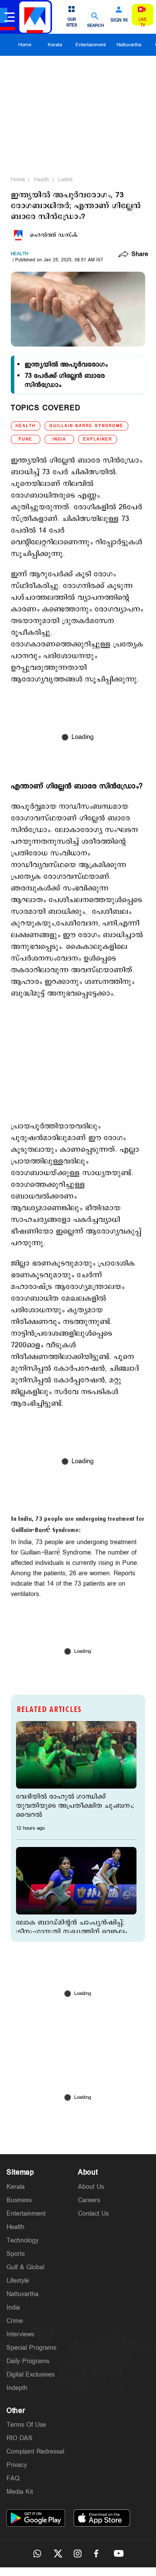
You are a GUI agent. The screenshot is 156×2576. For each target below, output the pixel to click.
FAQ (13, 2478)
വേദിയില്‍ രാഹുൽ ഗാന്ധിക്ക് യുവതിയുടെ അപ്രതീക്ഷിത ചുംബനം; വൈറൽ (75, 1806)
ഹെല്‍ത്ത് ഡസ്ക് (54, 235)
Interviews (20, 2334)
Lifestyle (18, 2281)
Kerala (55, 45)
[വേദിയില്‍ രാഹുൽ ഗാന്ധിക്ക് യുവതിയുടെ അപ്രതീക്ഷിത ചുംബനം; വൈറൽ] (76, 1755)
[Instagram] (78, 2554)
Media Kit (20, 2492)
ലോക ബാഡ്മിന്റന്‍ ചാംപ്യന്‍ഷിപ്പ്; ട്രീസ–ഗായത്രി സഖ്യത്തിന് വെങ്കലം (71, 1927)
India (59, 439)
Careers (89, 2200)
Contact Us (93, 2214)
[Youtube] (119, 2554)
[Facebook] (98, 2554)
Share (140, 255)
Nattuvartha (129, 45)
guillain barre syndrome (86, 426)
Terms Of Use (26, 2425)
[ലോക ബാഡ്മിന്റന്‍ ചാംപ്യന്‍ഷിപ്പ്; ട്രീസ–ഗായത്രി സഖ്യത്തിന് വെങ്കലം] (76, 1881)
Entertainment (91, 45)
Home (25, 45)
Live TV (143, 22)
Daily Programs (28, 2361)
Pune (26, 439)
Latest (65, 180)
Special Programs (31, 2348)
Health (42, 180)
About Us (91, 2187)
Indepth (17, 2388)
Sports (16, 2254)
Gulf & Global (25, 2267)
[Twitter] (58, 2554)
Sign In (119, 20)
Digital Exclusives (31, 2375)
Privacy (17, 2465)
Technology (23, 2240)
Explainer (98, 439)
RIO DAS (19, 2438)
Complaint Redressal (35, 2452)
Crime (15, 2321)
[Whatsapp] (37, 2554)
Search (96, 25)
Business (19, 2200)
